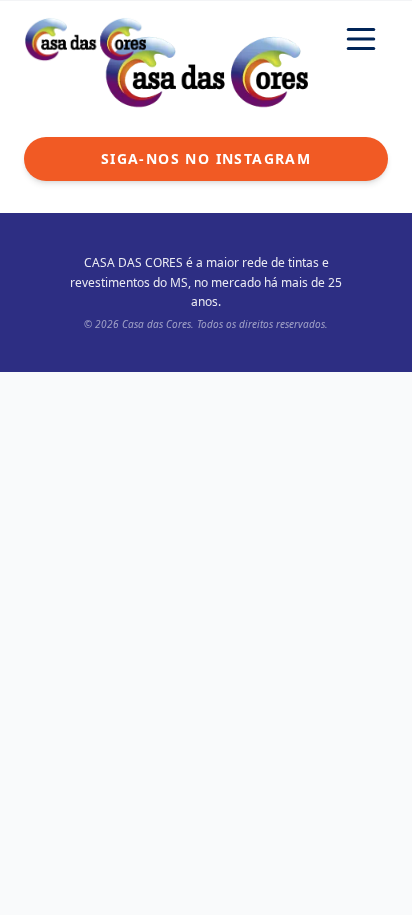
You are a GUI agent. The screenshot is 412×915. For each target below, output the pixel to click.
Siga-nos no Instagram (206, 158)
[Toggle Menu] (361, 39)
